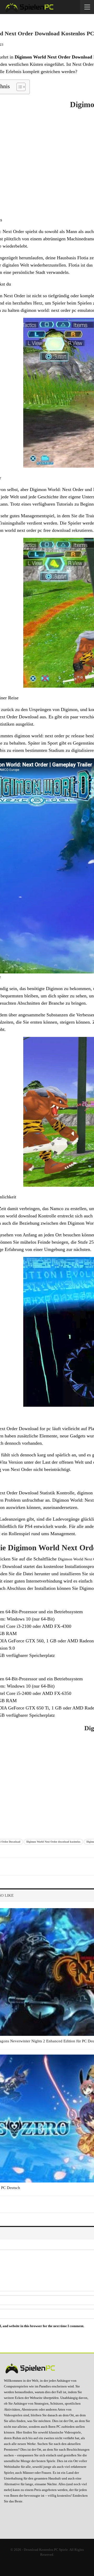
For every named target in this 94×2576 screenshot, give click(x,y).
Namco (57, 1209)
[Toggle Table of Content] (18, 87)
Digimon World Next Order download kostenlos (53, 1842)
